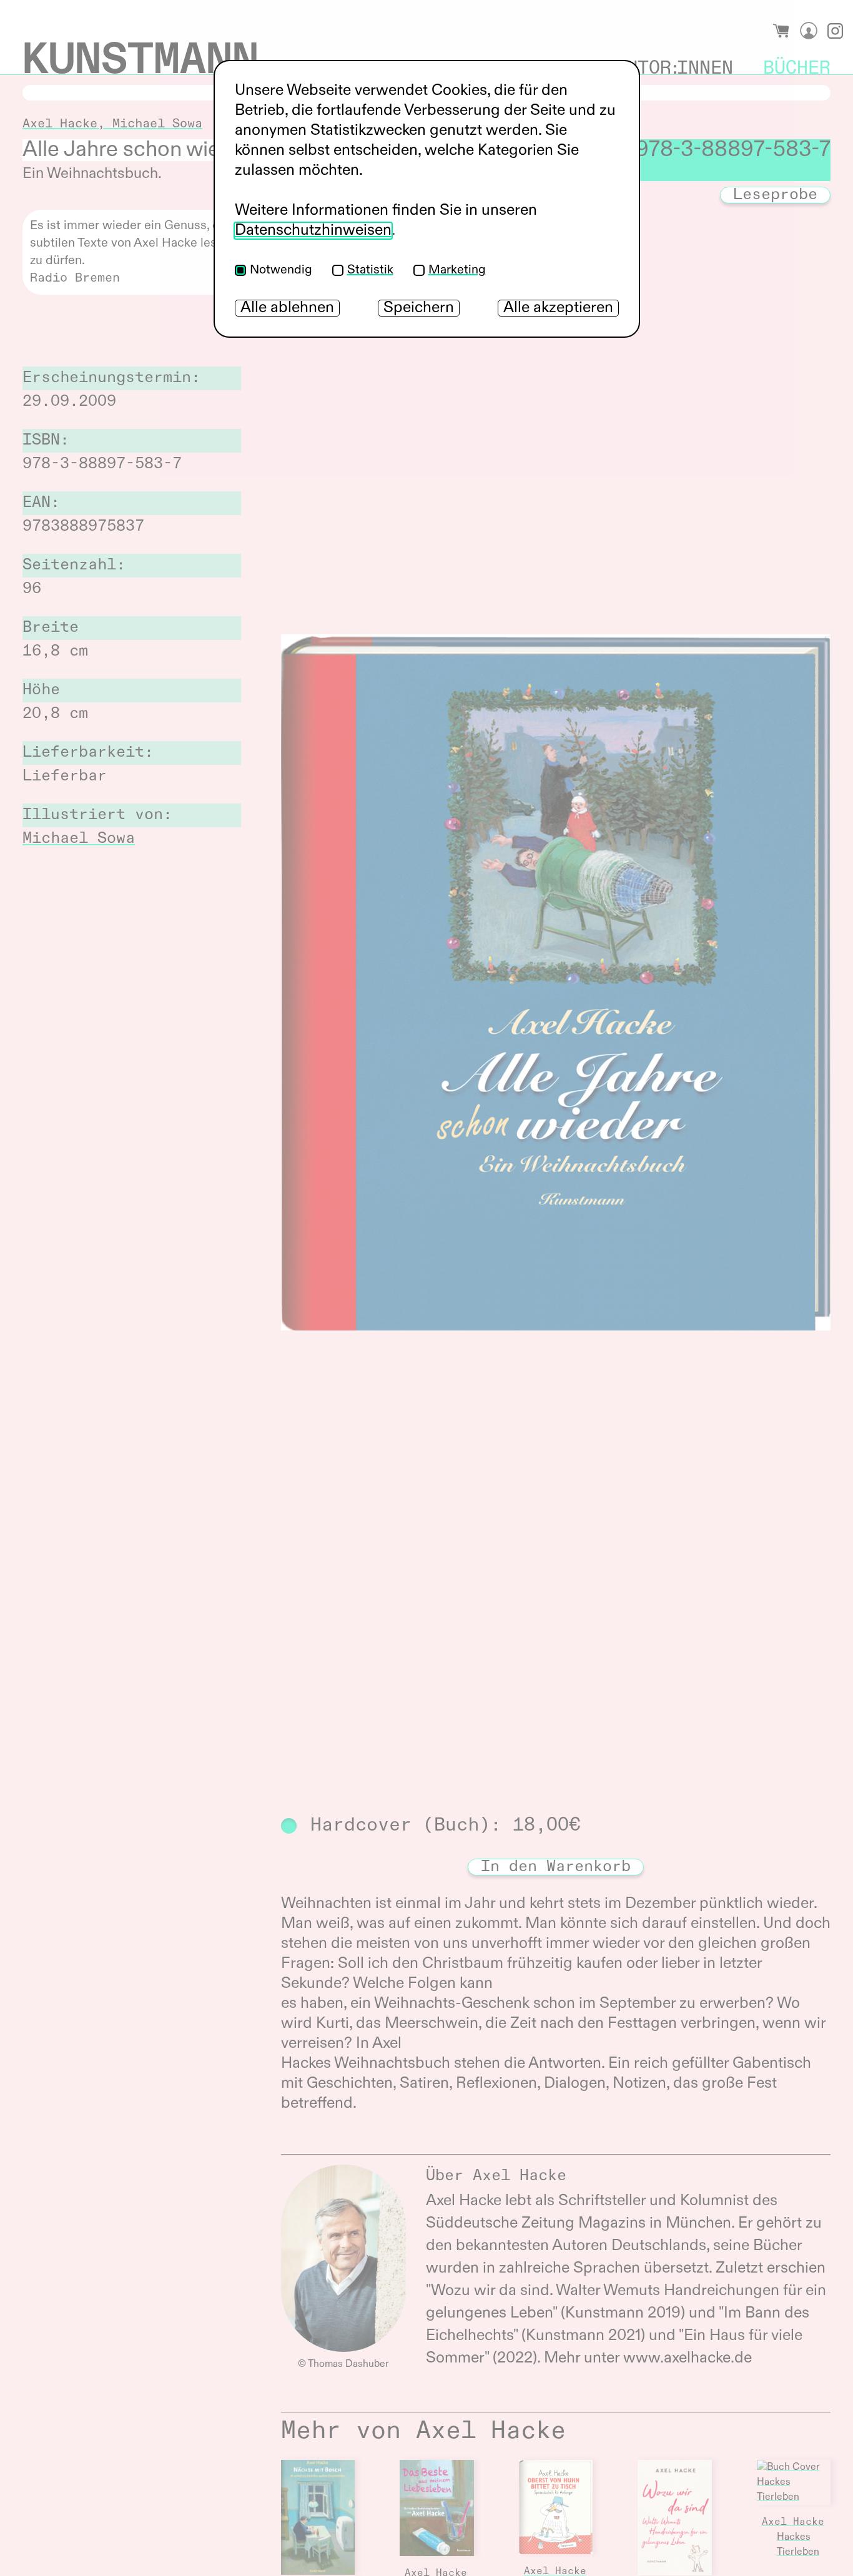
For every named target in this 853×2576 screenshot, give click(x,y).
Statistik (370, 270)
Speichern (419, 308)
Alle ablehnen (287, 308)
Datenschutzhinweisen (313, 231)
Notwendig (281, 270)
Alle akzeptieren (558, 308)
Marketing (457, 270)
